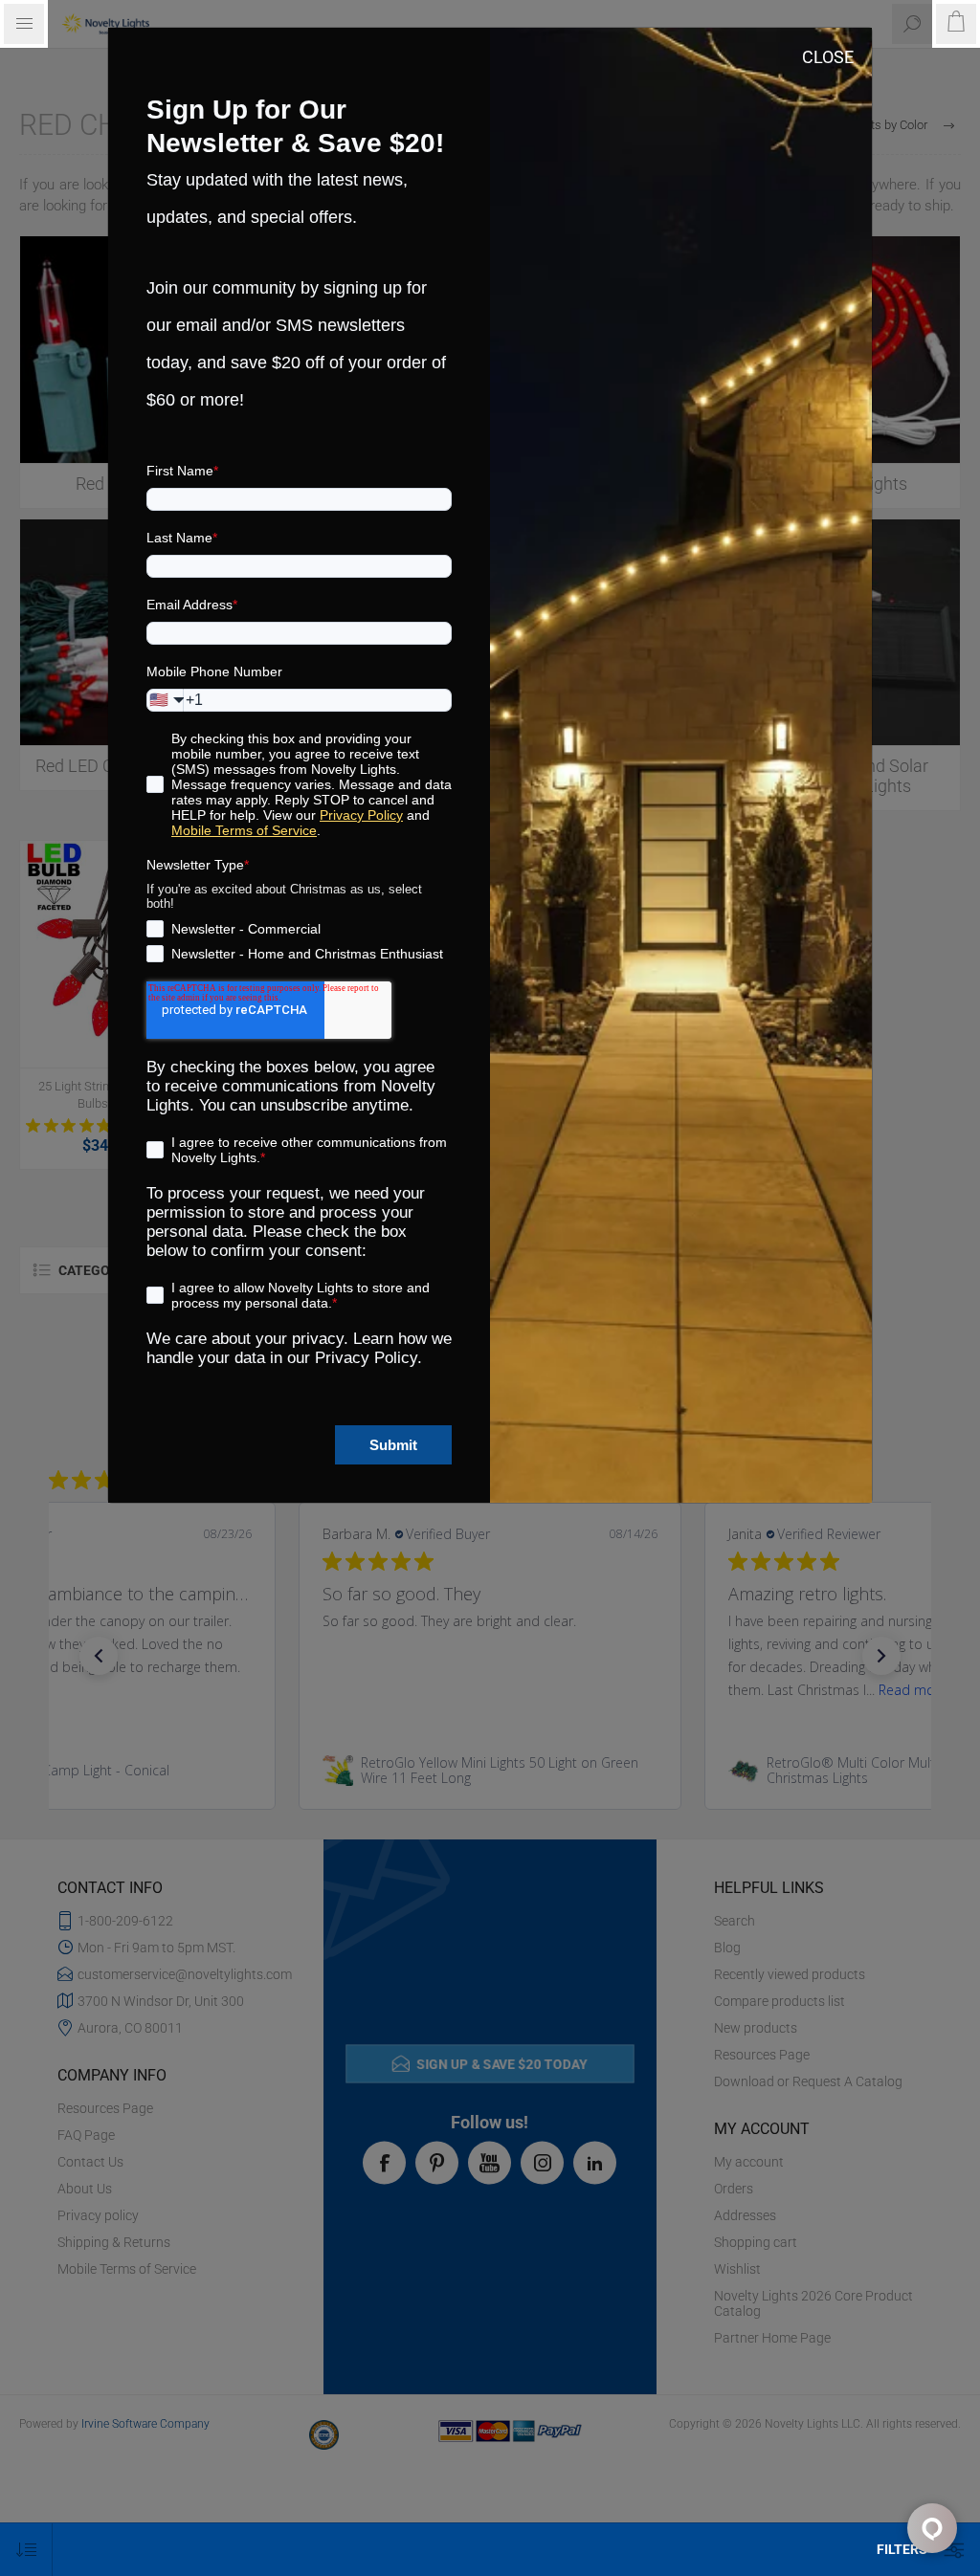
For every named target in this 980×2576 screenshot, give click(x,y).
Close (828, 57)
